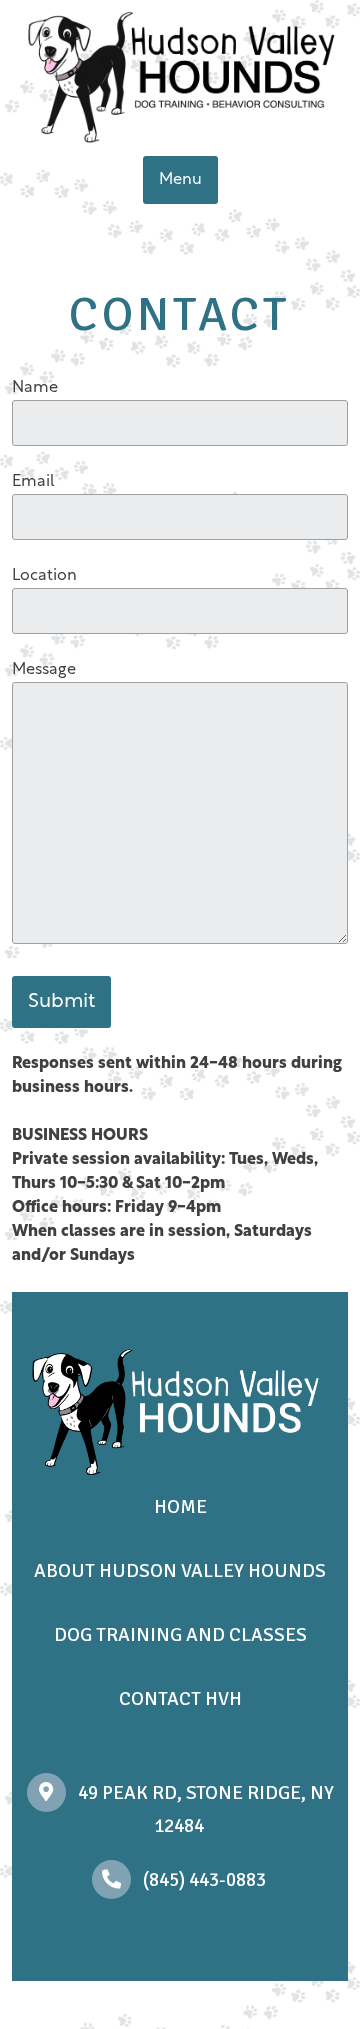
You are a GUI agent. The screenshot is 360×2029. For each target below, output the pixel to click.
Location (44, 576)
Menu (180, 180)
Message (44, 670)
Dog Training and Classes (180, 1635)
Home (180, 1507)
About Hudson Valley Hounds (180, 1571)
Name (35, 388)
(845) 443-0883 (204, 1880)
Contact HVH (180, 1699)
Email (33, 482)
